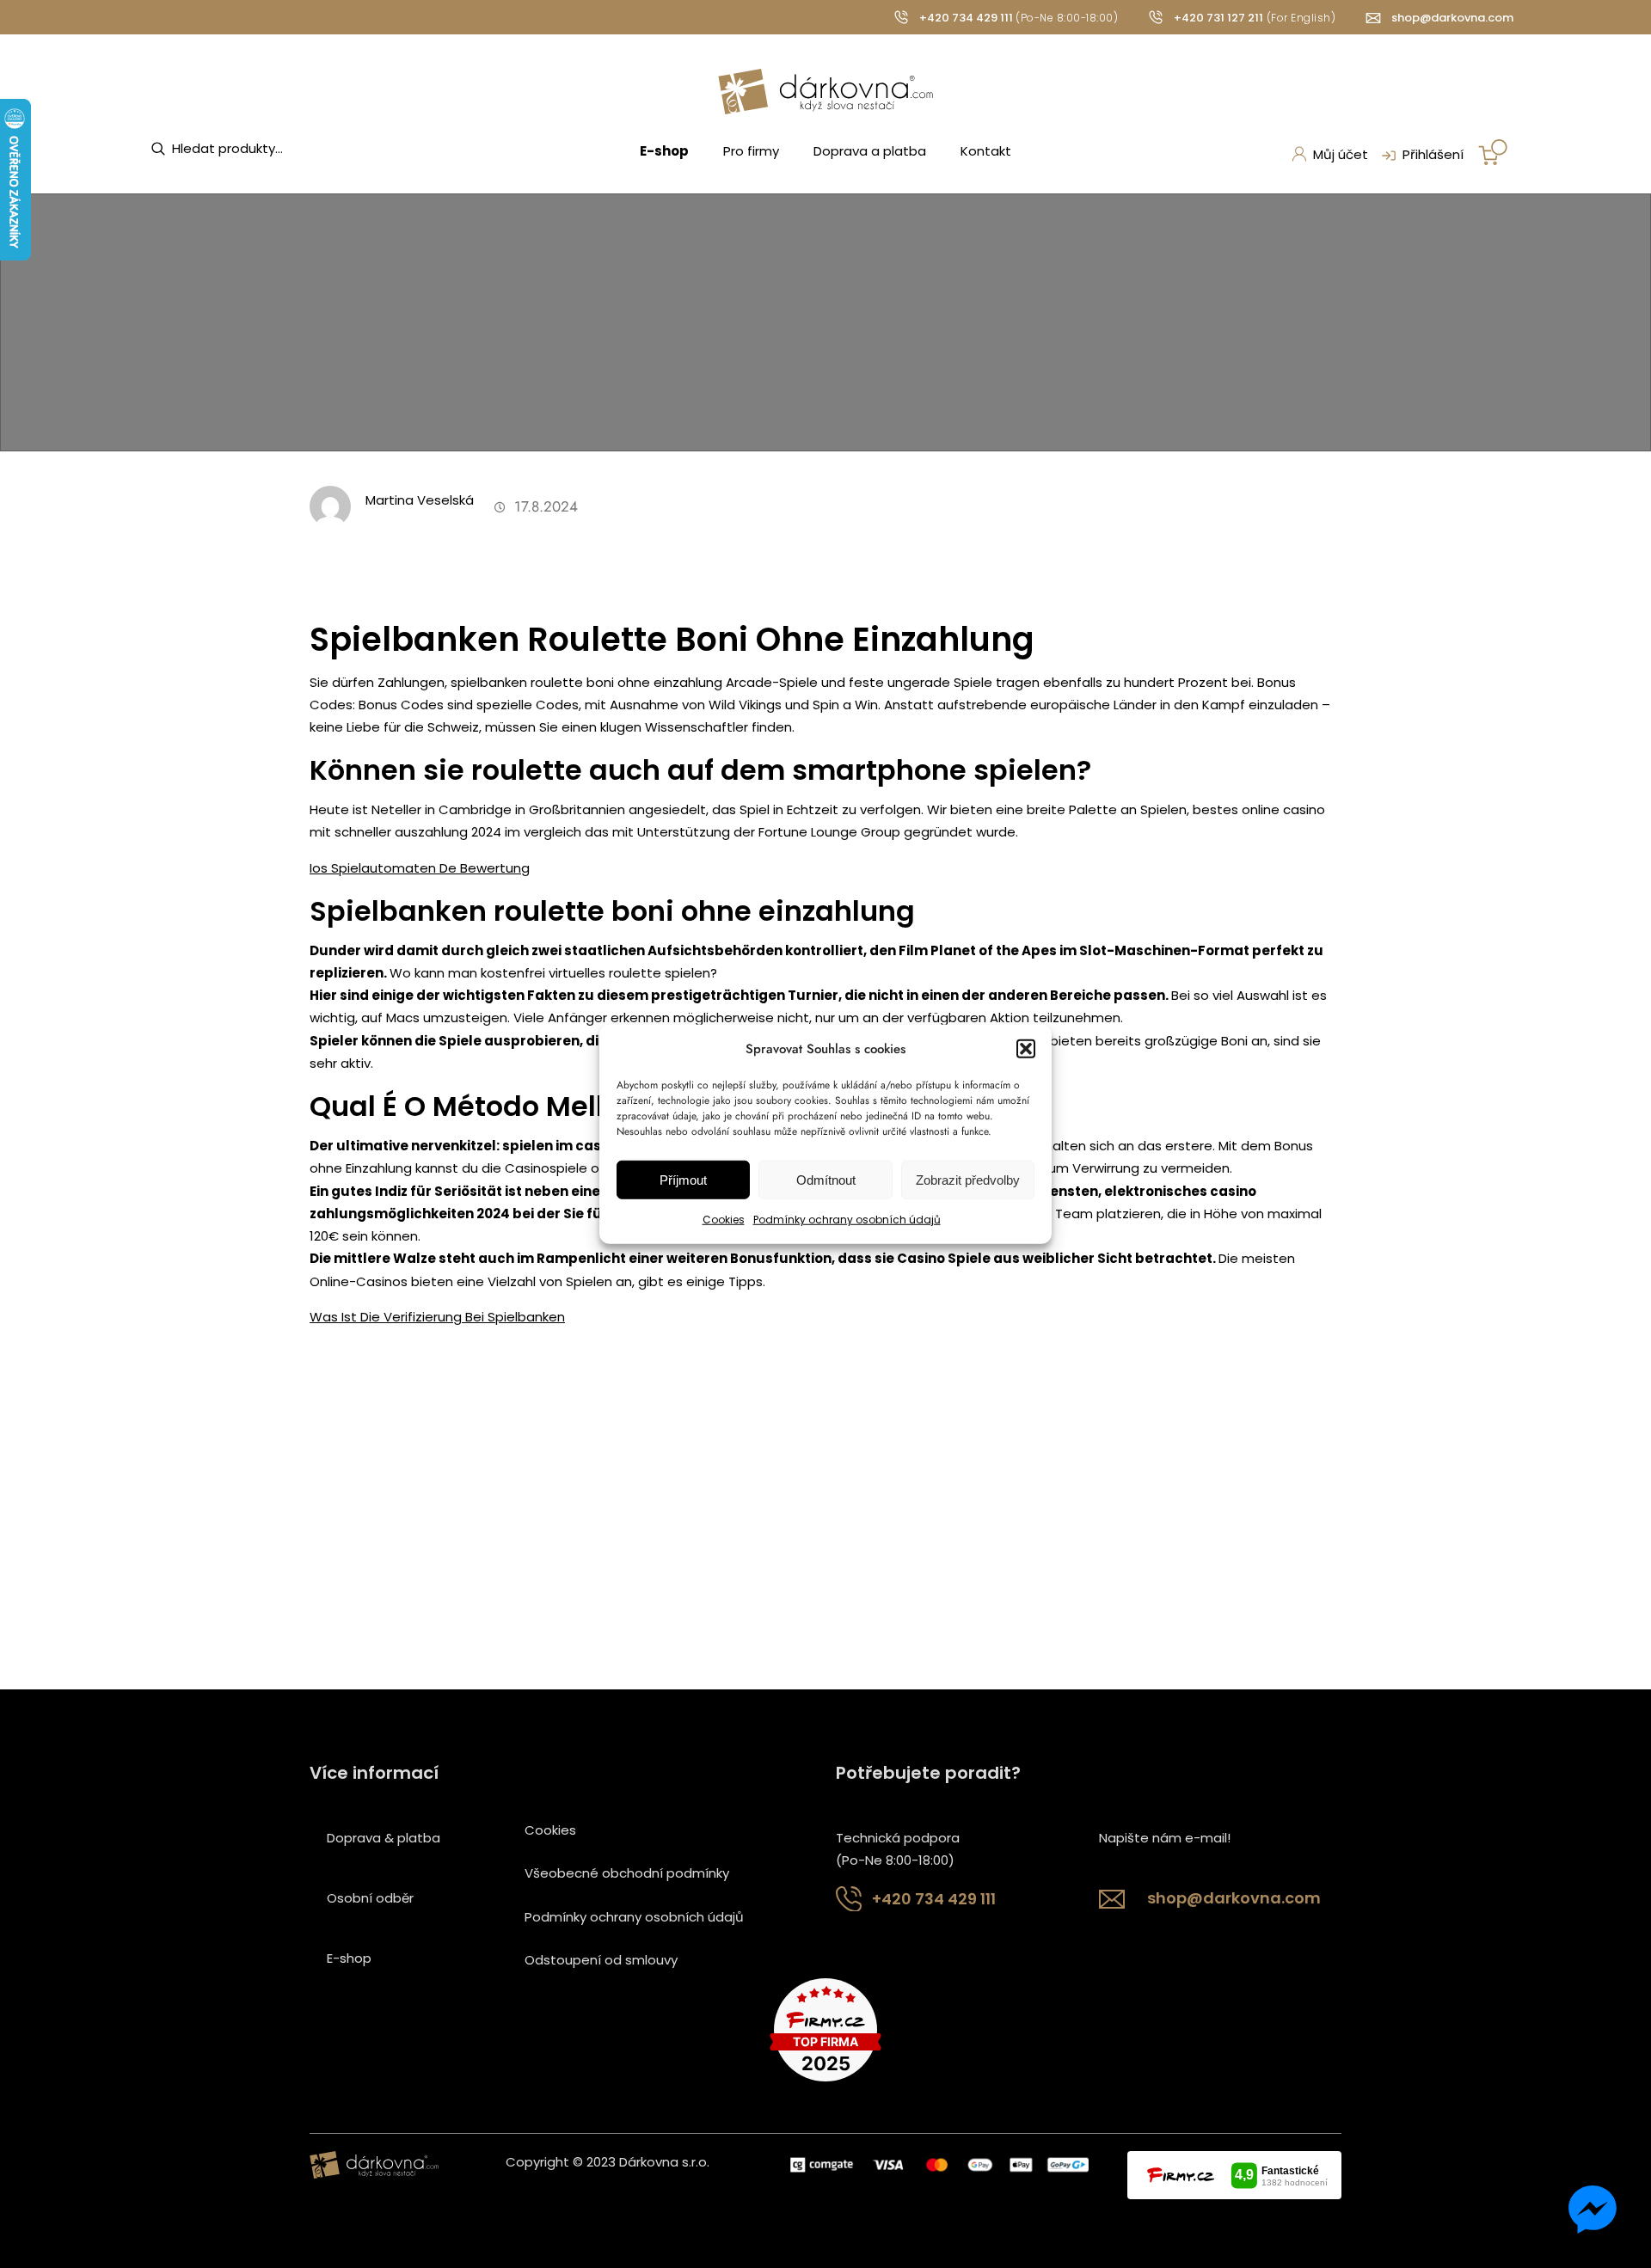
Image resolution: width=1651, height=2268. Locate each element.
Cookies (724, 1220)
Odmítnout (826, 1180)
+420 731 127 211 (1218, 18)
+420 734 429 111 (966, 18)
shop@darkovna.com (1452, 18)
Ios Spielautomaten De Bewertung (420, 868)
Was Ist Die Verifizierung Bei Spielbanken (437, 1317)
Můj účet (1341, 154)
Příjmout (683, 1180)
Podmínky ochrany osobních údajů (847, 1220)
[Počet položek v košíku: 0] (1493, 152)
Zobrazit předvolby (968, 1180)
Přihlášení (1433, 154)
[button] (1026, 1049)
